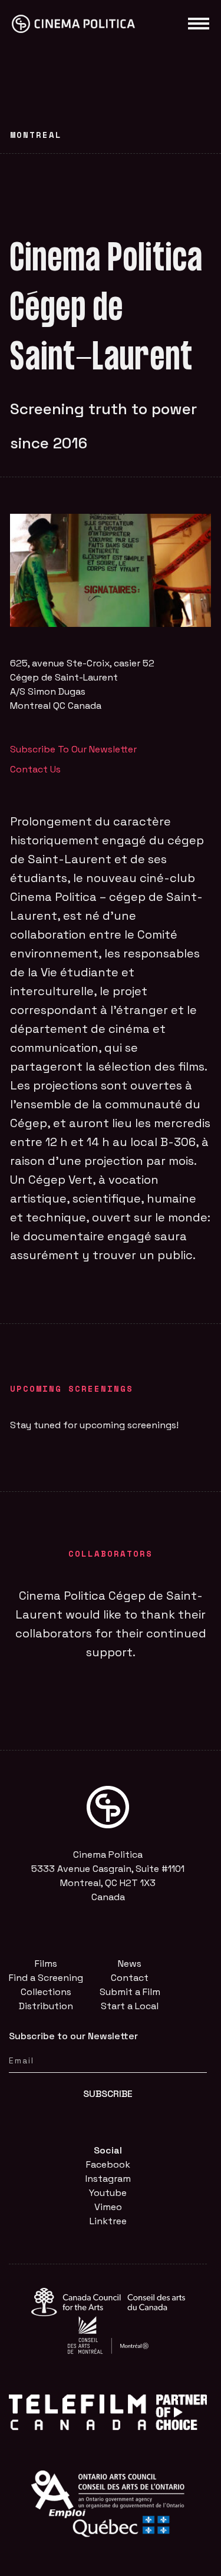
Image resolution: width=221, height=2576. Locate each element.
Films (46, 1964)
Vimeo (108, 2207)
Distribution (46, 2006)
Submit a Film (130, 1992)
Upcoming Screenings (72, 1388)
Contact (130, 1978)
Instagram (108, 2179)
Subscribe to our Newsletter (73, 749)
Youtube (108, 2193)
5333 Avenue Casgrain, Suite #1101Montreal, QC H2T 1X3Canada (108, 1883)
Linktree (108, 2221)
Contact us (35, 769)
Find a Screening (46, 1978)
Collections (46, 1992)
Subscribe (108, 2094)
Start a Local (130, 2006)
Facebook (108, 2164)
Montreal (36, 135)
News (130, 1964)
